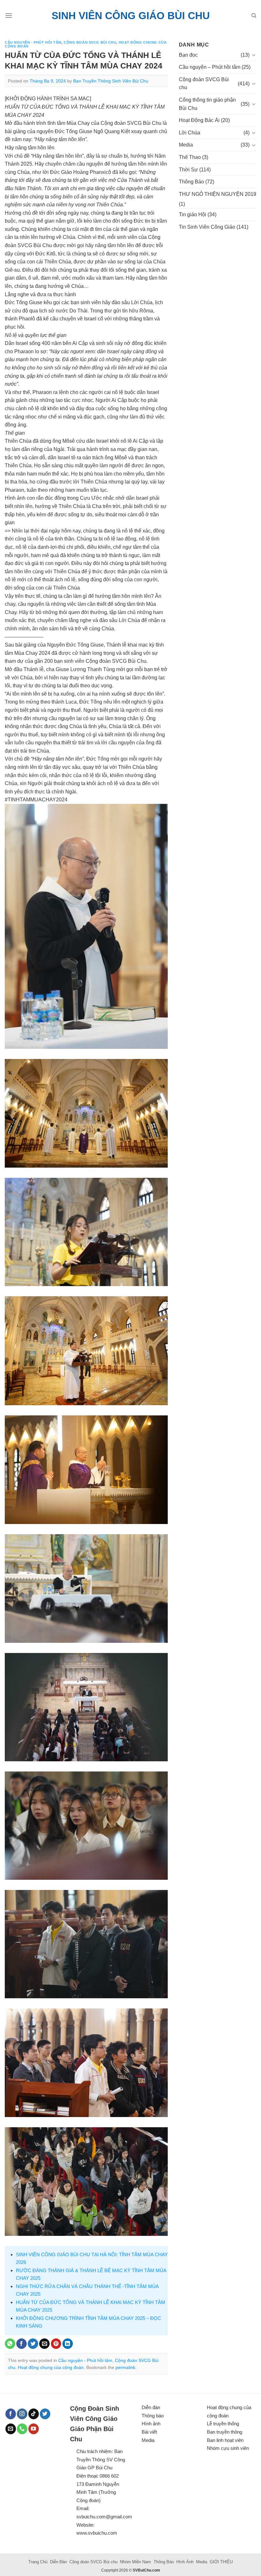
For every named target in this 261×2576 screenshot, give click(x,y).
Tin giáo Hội (193, 215)
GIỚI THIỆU (221, 2562)
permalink (125, 2367)
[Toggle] (254, 55)
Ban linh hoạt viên (225, 2440)
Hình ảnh (151, 2424)
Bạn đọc (188, 55)
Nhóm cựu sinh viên (228, 2448)
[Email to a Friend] (44, 2344)
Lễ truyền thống (223, 2424)
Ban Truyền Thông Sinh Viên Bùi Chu (111, 81)
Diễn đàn (151, 2407)
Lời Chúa (190, 133)
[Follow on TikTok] (34, 2414)
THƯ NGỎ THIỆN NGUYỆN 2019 (218, 194)
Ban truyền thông (225, 2432)
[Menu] (9, 15)
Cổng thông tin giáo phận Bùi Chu (207, 104)
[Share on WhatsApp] (10, 2344)
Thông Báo (191, 182)
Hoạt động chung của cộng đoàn (51, 2367)
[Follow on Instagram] (22, 2414)
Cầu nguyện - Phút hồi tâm (33, 42)
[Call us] (22, 2429)
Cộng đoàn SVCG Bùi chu (90, 42)
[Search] (254, 16)
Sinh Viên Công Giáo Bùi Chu (131, 16)
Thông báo (153, 2416)
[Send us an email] (11, 2429)
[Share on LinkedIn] (68, 2344)
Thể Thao (190, 157)
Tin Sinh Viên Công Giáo (207, 227)
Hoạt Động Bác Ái (199, 120)
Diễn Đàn (58, 2562)
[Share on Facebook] (21, 2344)
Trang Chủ (38, 2562)
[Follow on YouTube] (34, 2429)
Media (186, 145)
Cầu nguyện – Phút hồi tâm (210, 67)
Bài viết (149, 2432)
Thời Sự (188, 170)
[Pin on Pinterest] (56, 2344)
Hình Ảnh (185, 2562)
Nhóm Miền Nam (135, 2562)
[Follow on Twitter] (45, 2414)
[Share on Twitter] (33, 2344)
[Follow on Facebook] (11, 2414)
